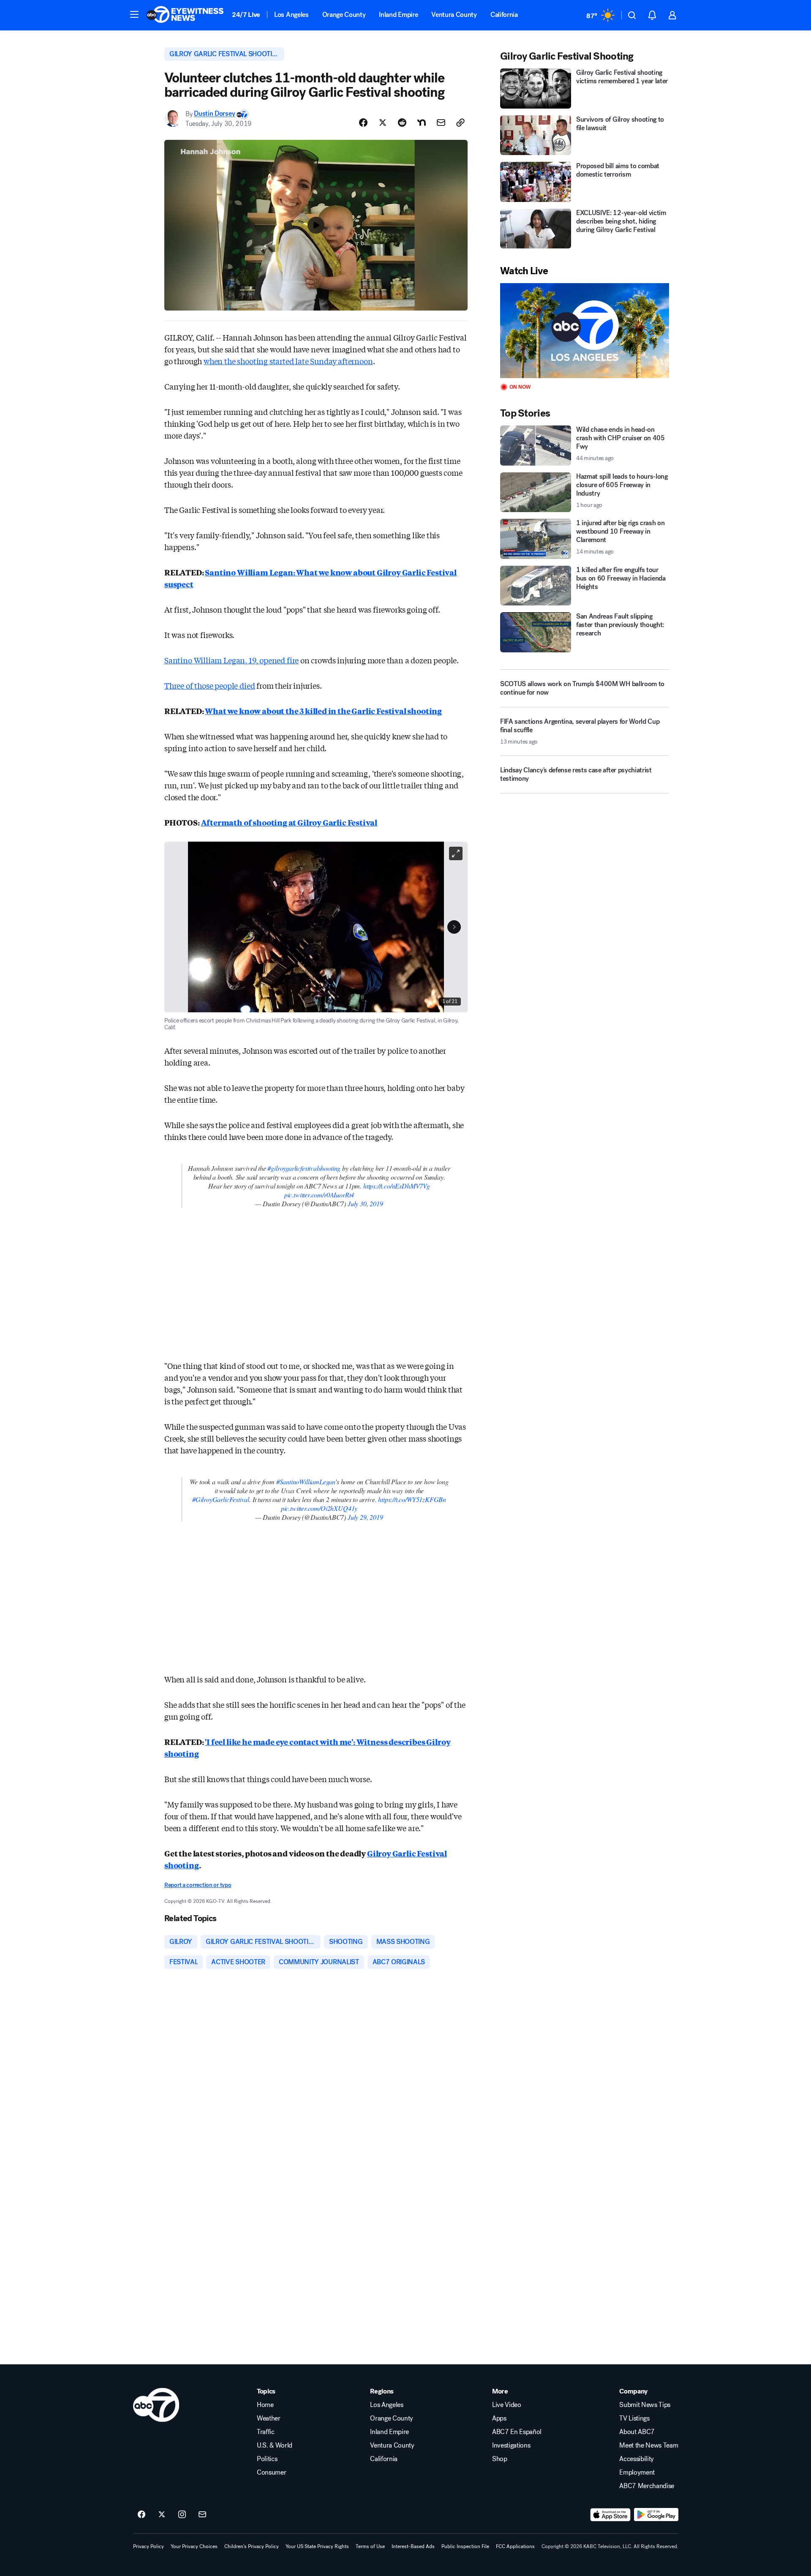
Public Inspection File (465, 2546)
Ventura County (454, 15)
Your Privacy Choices (194, 2546)
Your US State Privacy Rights (317, 2546)
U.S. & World (275, 2445)
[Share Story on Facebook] (363, 123)
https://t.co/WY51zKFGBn (412, 1499)
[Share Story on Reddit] (402, 123)
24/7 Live (246, 15)
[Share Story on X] (383, 123)
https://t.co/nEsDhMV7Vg (397, 1186)
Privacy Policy (148, 2546)
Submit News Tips (645, 2405)
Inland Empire (398, 15)
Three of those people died (210, 685)
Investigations (511, 2445)
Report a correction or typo (198, 1885)
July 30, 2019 (365, 1203)
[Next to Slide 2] (454, 927)
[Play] (585, 331)
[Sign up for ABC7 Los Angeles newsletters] (202, 2515)
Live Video (507, 2405)
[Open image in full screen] (456, 853)
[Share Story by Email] (441, 123)
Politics (267, 2459)
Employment (637, 2472)
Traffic (266, 2432)
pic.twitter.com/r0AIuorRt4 (319, 1195)
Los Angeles (291, 15)
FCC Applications (515, 2546)
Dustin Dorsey (214, 114)
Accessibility (637, 2459)
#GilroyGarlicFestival (221, 1499)
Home (265, 2405)
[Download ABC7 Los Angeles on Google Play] (656, 2515)
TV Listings (634, 2418)
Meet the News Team (649, 2445)
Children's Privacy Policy (252, 2546)
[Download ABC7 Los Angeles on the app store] (610, 2515)
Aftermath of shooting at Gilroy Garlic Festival (289, 822)
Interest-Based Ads (413, 2546)
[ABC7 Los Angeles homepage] (185, 15)
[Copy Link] (460, 123)
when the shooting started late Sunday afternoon (288, 361)
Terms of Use (370, 2546)
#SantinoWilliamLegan (306, 1482)
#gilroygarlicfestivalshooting (304, 1168)
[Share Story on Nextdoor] (422, 123)
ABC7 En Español (517, 2432)
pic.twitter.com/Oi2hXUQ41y (319, 1508)
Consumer (271, 2472)
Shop (500, 2459)
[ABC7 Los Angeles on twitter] (162, 2515)
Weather (269, 2418)
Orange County (344, 15)
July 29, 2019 (365, 1517)
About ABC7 (637, 2432)
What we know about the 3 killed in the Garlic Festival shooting (323, 711)
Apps (499, 2418)
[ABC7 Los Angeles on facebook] (142, 2515)
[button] (134, 14)
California (504, 15)
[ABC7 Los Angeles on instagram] (182, 2515)
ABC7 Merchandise (647, 2486)
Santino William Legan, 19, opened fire (231, 660)
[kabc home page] (156, 2405)
